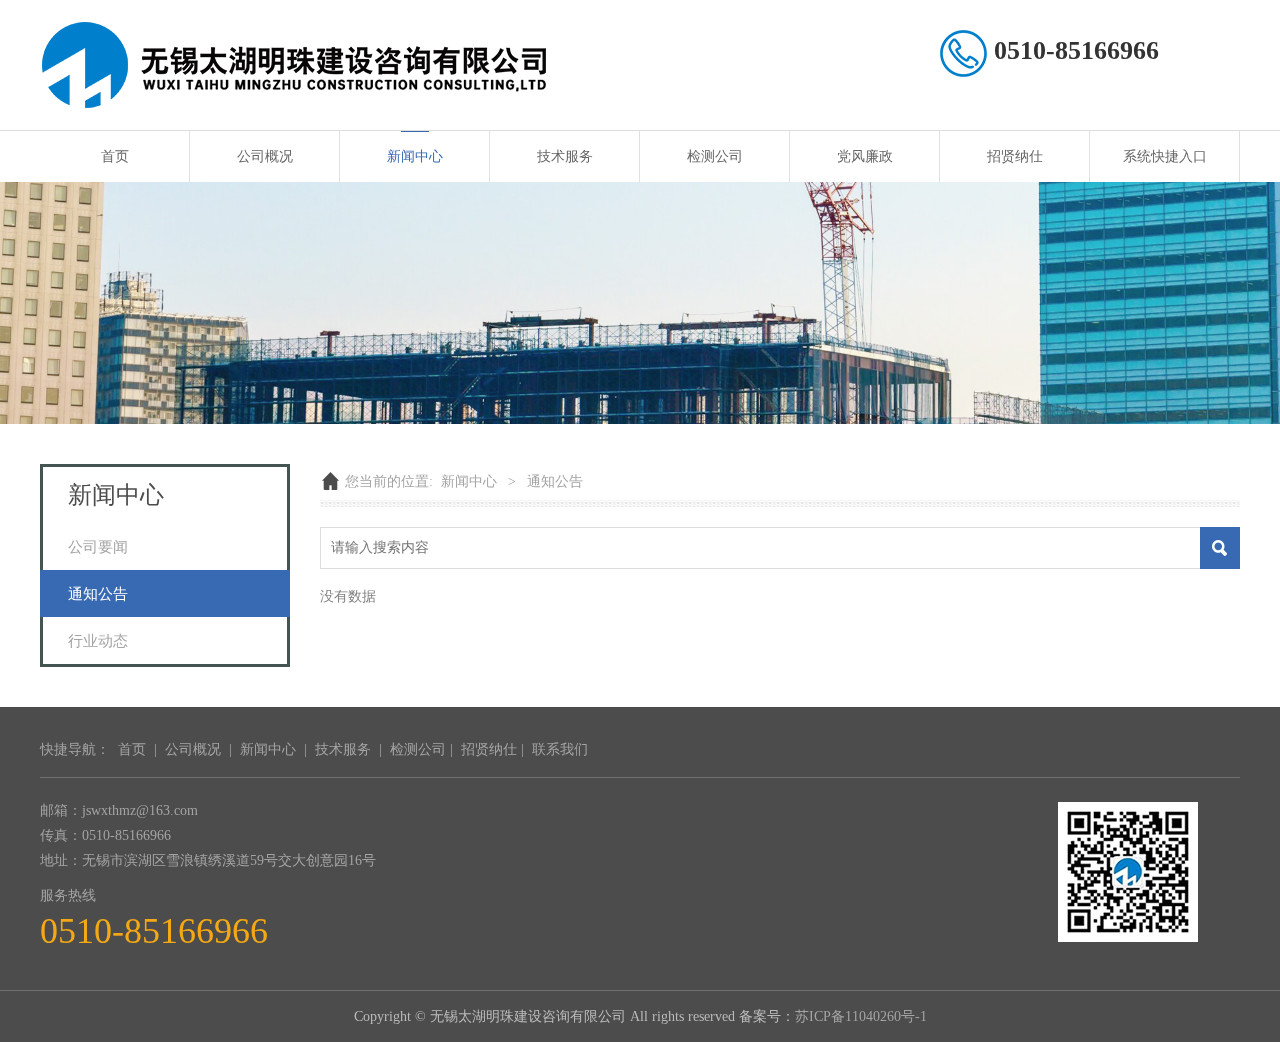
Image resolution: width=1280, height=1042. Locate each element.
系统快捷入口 (1165, 156)
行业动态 (98, 640)
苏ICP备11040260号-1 (861, 1016)
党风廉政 (865, 156)
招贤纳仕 (1015, 156)
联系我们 (560, 749)
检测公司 (715, 156)
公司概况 (265, 156)
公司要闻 (98, 546)
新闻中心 (415, 156)
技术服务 (565, 156)
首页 (115, 156)
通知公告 (98, 593)
